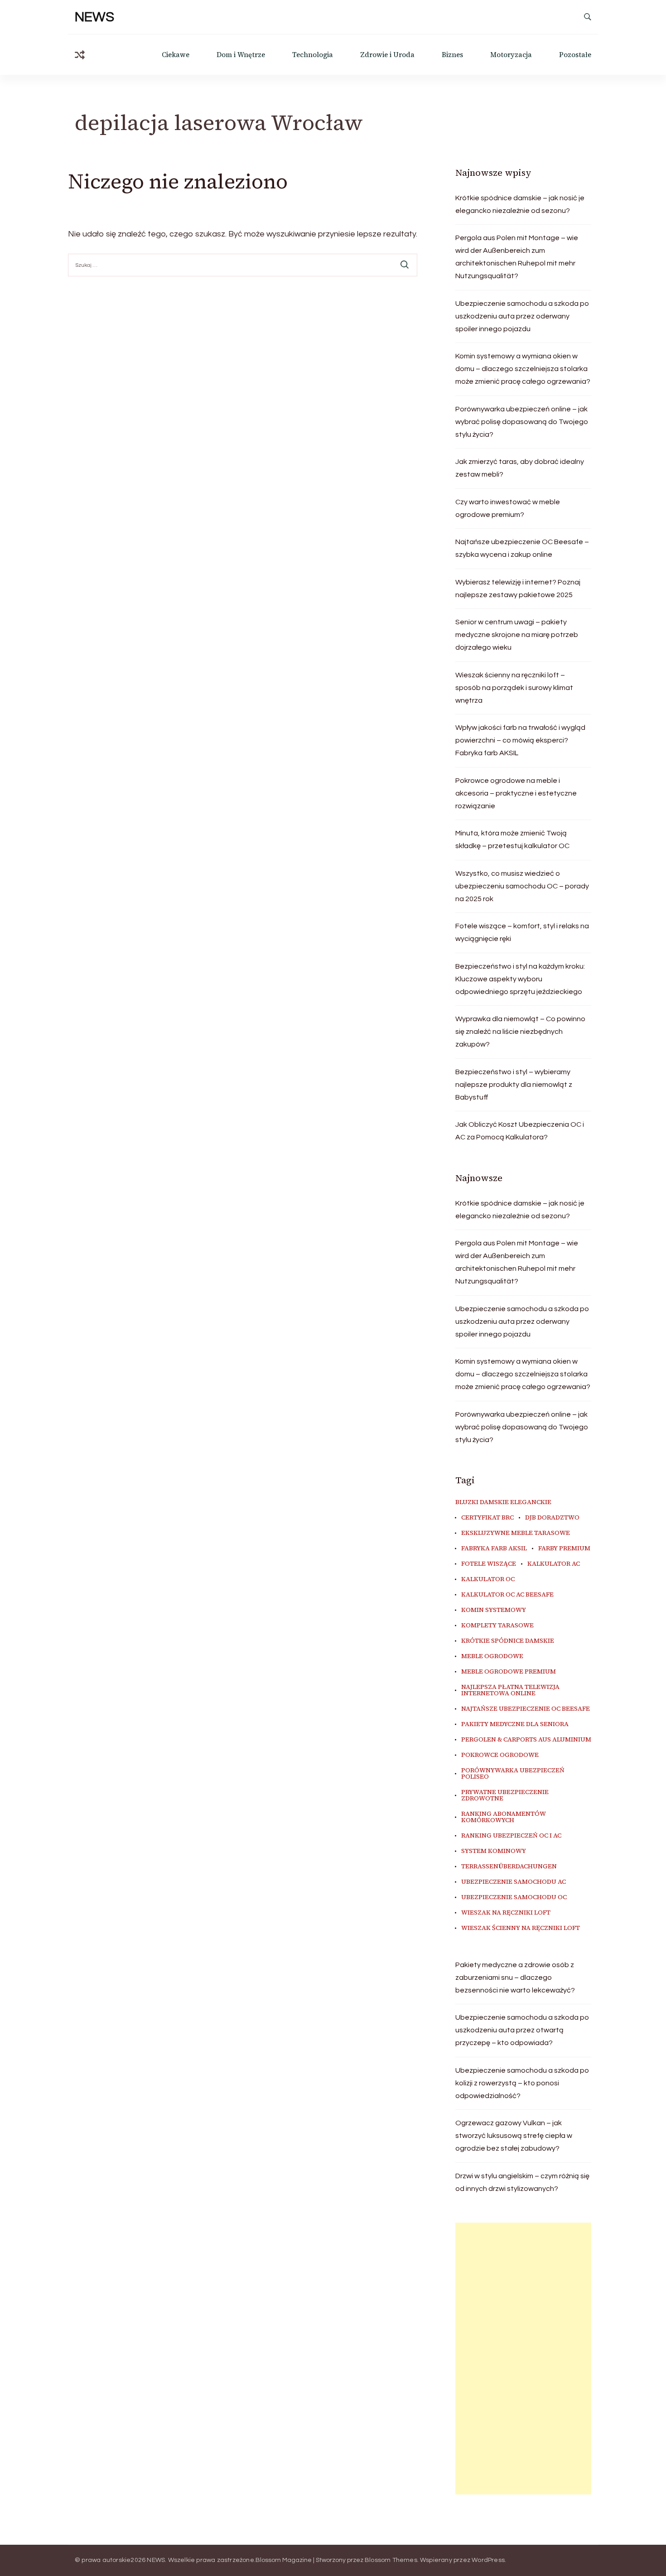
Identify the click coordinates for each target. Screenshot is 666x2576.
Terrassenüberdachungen (509, 1867)
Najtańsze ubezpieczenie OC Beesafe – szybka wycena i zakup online (522, 548)
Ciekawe (176, 55)
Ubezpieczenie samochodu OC (514, 1897)
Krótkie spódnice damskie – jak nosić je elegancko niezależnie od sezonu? (520, 204)
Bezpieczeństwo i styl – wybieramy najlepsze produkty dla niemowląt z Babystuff (514, 1085)
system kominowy (494, 1851)
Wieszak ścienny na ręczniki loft (521, 1928)
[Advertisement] (523, 2359)
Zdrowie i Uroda (387, 55)
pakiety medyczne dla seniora (515, 1724)
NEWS (94, 17)
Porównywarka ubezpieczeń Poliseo (513, 1774)
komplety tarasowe (497, 1626)
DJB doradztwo (552, 1518)
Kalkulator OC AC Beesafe (507, 1595)
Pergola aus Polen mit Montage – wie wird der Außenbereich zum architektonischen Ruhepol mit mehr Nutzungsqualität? (517, 257)
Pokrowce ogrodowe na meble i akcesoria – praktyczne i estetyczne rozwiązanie (516, 793)
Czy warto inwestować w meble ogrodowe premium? (508, 508)
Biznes (452, 55)
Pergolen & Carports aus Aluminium (526, 1740)
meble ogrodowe (492, 1656)
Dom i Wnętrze (241, 55)
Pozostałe (575, 55)
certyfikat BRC (487, 1518)
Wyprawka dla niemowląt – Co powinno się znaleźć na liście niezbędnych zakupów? (520, 1032)
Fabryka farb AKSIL (494, 1548)
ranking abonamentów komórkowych (504, 1817)
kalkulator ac (554, 1564)
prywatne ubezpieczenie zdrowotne (505, 1795)
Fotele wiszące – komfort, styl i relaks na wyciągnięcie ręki (522, 932)
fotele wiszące (489, 1564)
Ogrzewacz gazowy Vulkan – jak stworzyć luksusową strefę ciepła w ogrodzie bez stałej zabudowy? (514, 2136)
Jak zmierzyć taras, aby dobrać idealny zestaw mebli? (520, 468)
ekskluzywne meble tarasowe (516, 1533)
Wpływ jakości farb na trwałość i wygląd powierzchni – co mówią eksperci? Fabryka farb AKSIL (520, 740)
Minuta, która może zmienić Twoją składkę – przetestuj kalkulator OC (512, 839)
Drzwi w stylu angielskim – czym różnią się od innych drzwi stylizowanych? (522, 2182)
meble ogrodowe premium (509, 1672)
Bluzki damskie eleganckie (503, 1502)
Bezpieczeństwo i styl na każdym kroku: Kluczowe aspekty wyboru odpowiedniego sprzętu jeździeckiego (520, 979)
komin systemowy (494, 1610)
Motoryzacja (511, 55)
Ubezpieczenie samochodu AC (514, 1882)
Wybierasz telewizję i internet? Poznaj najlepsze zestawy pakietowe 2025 (518, 589)
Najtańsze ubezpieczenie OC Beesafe (526, 1709)
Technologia (313, 55)
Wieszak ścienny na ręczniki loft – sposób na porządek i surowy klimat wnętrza (514, 688)
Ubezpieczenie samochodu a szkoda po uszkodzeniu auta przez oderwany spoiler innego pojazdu (522, 316)
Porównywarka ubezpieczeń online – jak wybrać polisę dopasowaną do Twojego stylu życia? (522, 422)
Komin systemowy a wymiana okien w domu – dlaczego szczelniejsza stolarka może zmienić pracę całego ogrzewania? (523, 369)
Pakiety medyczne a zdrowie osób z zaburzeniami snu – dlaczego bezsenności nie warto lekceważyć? (515, 1978)
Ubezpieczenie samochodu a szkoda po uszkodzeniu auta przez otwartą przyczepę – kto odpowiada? (522, 2030)
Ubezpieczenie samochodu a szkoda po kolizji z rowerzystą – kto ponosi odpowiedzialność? (522, 2083)
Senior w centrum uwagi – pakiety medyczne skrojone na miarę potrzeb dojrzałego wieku (517, 635)
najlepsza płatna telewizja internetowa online (510, 1690)
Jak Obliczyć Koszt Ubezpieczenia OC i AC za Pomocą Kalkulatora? (520, 1131)
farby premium (564, 1548)
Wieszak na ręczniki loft (506, 1913)
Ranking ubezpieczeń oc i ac (511, 1836)
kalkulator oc (488, 1579)
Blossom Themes (391, 2560)
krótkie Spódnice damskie (508, 1641)
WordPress (488, 2560)
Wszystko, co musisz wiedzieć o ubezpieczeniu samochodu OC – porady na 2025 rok (522, 886)
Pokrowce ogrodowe (500, 1755)
